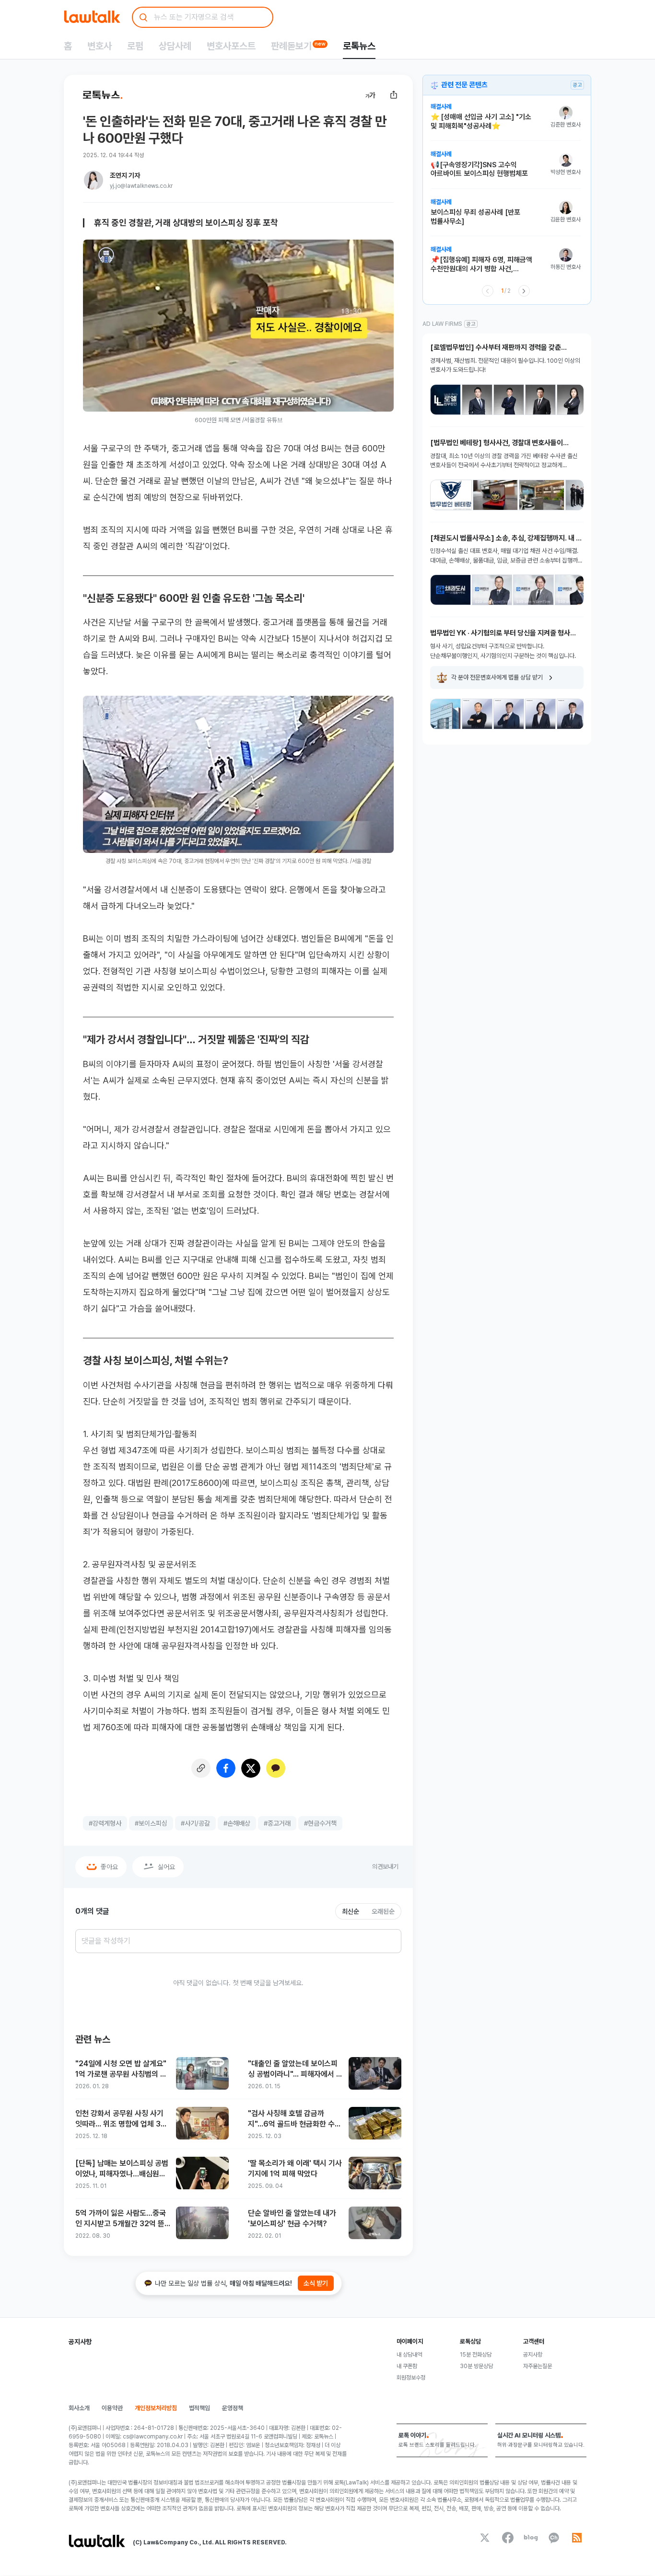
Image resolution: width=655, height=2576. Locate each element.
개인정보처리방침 (156, 2408)
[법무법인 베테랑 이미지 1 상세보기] (451, 495)
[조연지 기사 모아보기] (94, 180)
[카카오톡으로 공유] (276, 1768)
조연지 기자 (125, 175)
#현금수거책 (320, 1823)
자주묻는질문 (538, 2366)
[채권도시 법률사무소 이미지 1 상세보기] (450, 590)
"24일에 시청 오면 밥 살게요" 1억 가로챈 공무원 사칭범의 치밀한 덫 (121, 2069)
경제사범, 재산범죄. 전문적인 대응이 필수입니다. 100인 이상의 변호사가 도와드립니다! (505, 365)
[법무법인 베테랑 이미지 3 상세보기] (542, 495)
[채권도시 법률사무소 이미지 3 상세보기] (533, 590)
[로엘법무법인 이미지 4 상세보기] (540, 400)
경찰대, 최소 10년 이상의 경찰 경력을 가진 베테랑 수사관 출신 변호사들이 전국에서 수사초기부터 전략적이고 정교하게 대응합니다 (504, 461)
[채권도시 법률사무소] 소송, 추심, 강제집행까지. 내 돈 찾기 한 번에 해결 (506, 538)
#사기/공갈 (195, 1823)
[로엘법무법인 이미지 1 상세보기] (445, 400)
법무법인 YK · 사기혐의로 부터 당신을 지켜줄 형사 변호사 (500, 633)
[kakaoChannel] (554, 2538)
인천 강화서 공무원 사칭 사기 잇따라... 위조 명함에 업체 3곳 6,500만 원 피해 (121, 2119)
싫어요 (166, 1867)
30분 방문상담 (476, 2366)
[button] (506, 122)
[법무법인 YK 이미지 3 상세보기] (509, 714)
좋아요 (109, 1867)
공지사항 (533, 2355)
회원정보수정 (411, 2378)
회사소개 (79, 2408)
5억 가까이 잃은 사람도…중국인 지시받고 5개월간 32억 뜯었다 (121, 2219)
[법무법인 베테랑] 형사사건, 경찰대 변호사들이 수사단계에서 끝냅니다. (497, 443)
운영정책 (233, 2408)
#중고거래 (277, 1823)
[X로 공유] (251, 1768)
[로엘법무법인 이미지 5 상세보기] (572, 400)
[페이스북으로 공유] (226, 1768)
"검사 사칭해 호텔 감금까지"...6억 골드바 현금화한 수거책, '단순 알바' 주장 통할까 (295, 2119)
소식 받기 (316, 2283)
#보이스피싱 (151, 1823)
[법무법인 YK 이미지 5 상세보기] (572, 714)
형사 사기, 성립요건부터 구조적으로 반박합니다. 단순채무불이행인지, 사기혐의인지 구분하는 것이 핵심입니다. (503, 651)
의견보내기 (385, 1867)
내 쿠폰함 (407, 2366)
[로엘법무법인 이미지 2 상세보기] (477, 400)
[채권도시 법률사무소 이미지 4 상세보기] (575, 590)
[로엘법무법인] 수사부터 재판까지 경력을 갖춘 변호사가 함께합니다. (496, 348)
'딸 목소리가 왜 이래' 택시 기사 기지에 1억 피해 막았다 (295, 2168)
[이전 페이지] (488, 291)
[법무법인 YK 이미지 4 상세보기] (540, 714)
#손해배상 (237, 1823)
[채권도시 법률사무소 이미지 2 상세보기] (492, 590)
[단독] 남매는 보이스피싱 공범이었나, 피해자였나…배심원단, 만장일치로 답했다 (122, 2169)
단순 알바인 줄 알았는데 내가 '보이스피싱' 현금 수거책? (292, 2218)
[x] (485, 2538)
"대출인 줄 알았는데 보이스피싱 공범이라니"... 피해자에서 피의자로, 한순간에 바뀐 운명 (295, 2069)
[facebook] (508, 2538)
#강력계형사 (105, 1823)
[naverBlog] (531, 2538)
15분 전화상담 (476, 2355)
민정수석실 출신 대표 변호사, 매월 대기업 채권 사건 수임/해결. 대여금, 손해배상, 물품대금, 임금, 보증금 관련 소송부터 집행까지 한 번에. (507, 556)
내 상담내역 (409, 2355)
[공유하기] (394, 95)
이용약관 (112, 2408)
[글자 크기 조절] (371, 95)
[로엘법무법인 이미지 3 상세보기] (509, 400)
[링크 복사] (201, 1768)
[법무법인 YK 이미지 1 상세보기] (445, 714)
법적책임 (199, 2408)
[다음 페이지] (524, 291)
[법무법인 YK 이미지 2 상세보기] (477, 714)
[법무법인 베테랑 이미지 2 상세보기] (496, 495)
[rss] (577, 2538)
